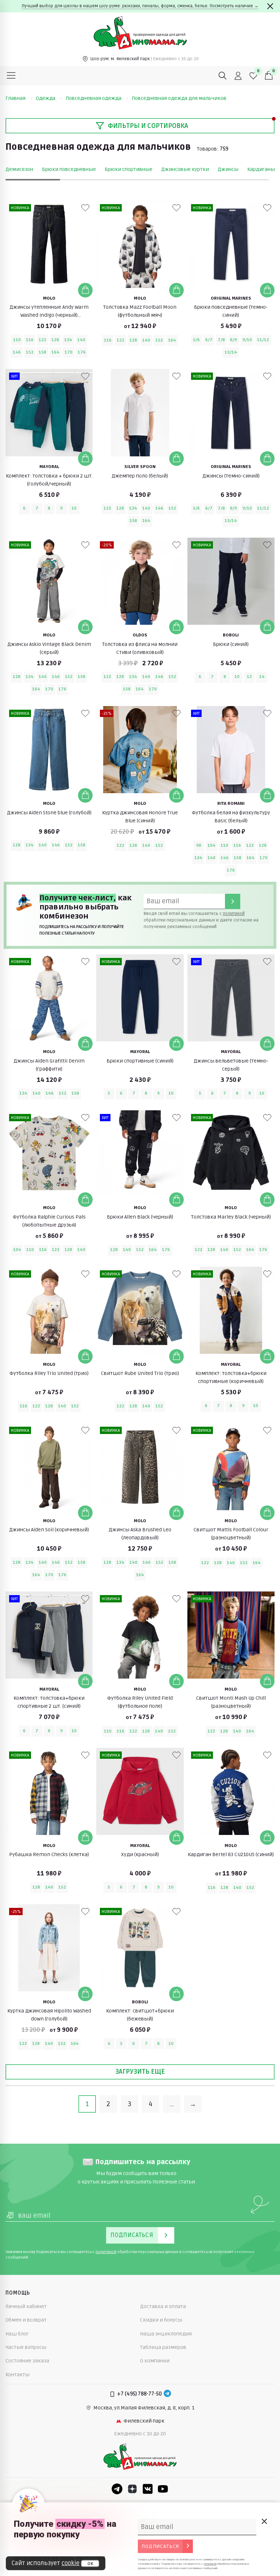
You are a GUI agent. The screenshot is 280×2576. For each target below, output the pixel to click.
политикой (234, 914)
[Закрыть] (270, 6)
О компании (155, 2361)
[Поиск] (223, 76)
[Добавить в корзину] (85, 290)
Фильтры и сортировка (148, 126)
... (172, 2104)
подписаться (160, 2546)
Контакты (17, 2375)
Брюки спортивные (129, 169)
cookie (71, 2563)
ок (90, 2564)
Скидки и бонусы (161, 2320)
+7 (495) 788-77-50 (139, 2394)
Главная (15, 98)
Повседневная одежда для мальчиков (179, 98)
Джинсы (228, 169)
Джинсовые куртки (185, 169)
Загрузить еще (140, 2072)
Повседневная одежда (94, 98)
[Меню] (11, 76)
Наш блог (17, 2334)
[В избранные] (85, 208)
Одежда (46, 98)
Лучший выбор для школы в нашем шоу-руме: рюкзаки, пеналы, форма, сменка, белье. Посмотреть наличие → (140, 6)
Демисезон (19, 169)
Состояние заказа (27, 2361)
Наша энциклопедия (166, 2334)
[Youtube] (163, 2489)
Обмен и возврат (26, 2320)
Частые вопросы (26, 2347)
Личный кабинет (26, 2306)
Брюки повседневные (69, 169)
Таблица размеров (163, 2347)
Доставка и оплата (163, 2306)
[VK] (148, 2489)
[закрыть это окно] (264, 2521)
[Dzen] (132, 2489)
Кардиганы (261, 169)
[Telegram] (167, 2394)
